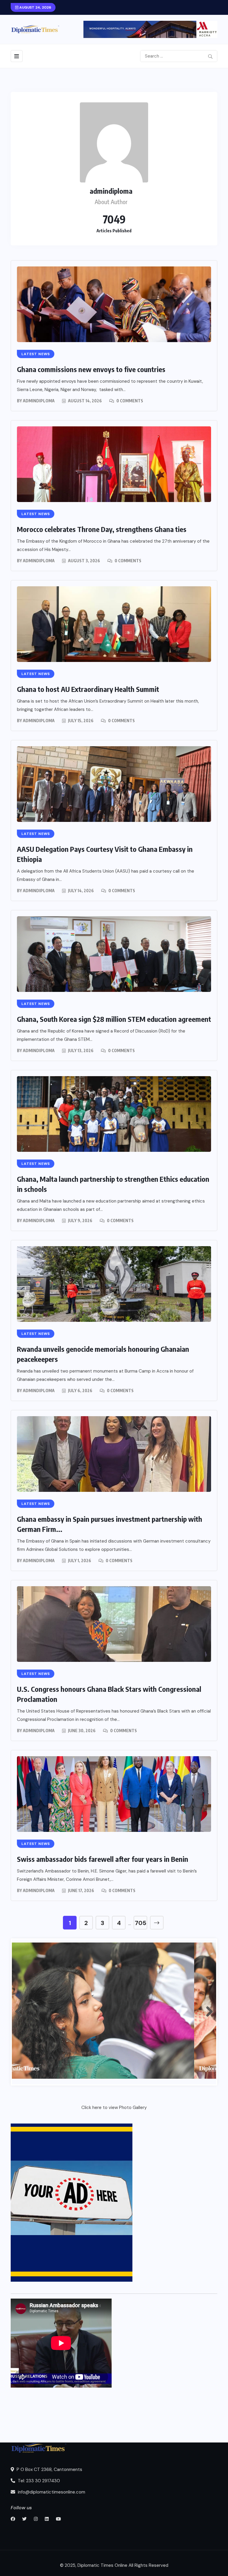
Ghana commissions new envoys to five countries (91, 369)
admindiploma (39, 401)
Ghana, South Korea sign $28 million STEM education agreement (114, 1019)
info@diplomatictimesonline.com (51, 2492)
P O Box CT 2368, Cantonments (49, 2469)
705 (141, 1923)
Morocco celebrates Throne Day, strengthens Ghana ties (102, 529)
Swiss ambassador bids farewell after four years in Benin (103, 1859)
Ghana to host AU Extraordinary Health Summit (88, 689)
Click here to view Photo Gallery (114, 2108)
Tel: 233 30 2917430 (38, 2481)
